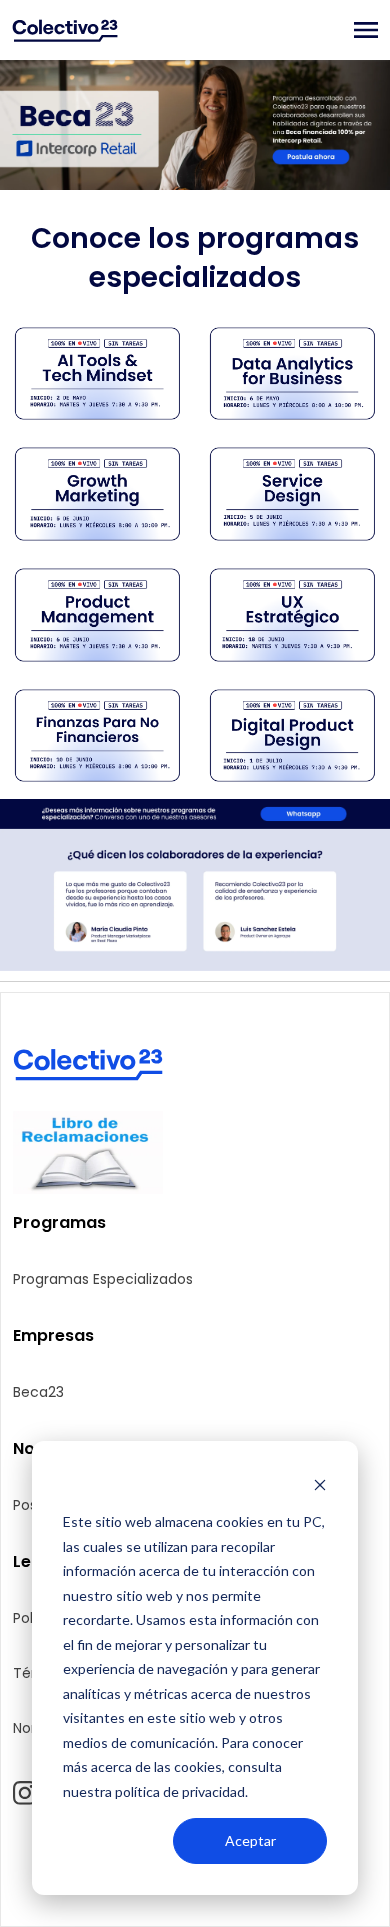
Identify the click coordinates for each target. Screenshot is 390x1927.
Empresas (53, 1335)
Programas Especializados (103, 1279)
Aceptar (250, 1840)
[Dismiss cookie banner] (320, 1484)
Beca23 (38, 1392)
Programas (59, 1222)
